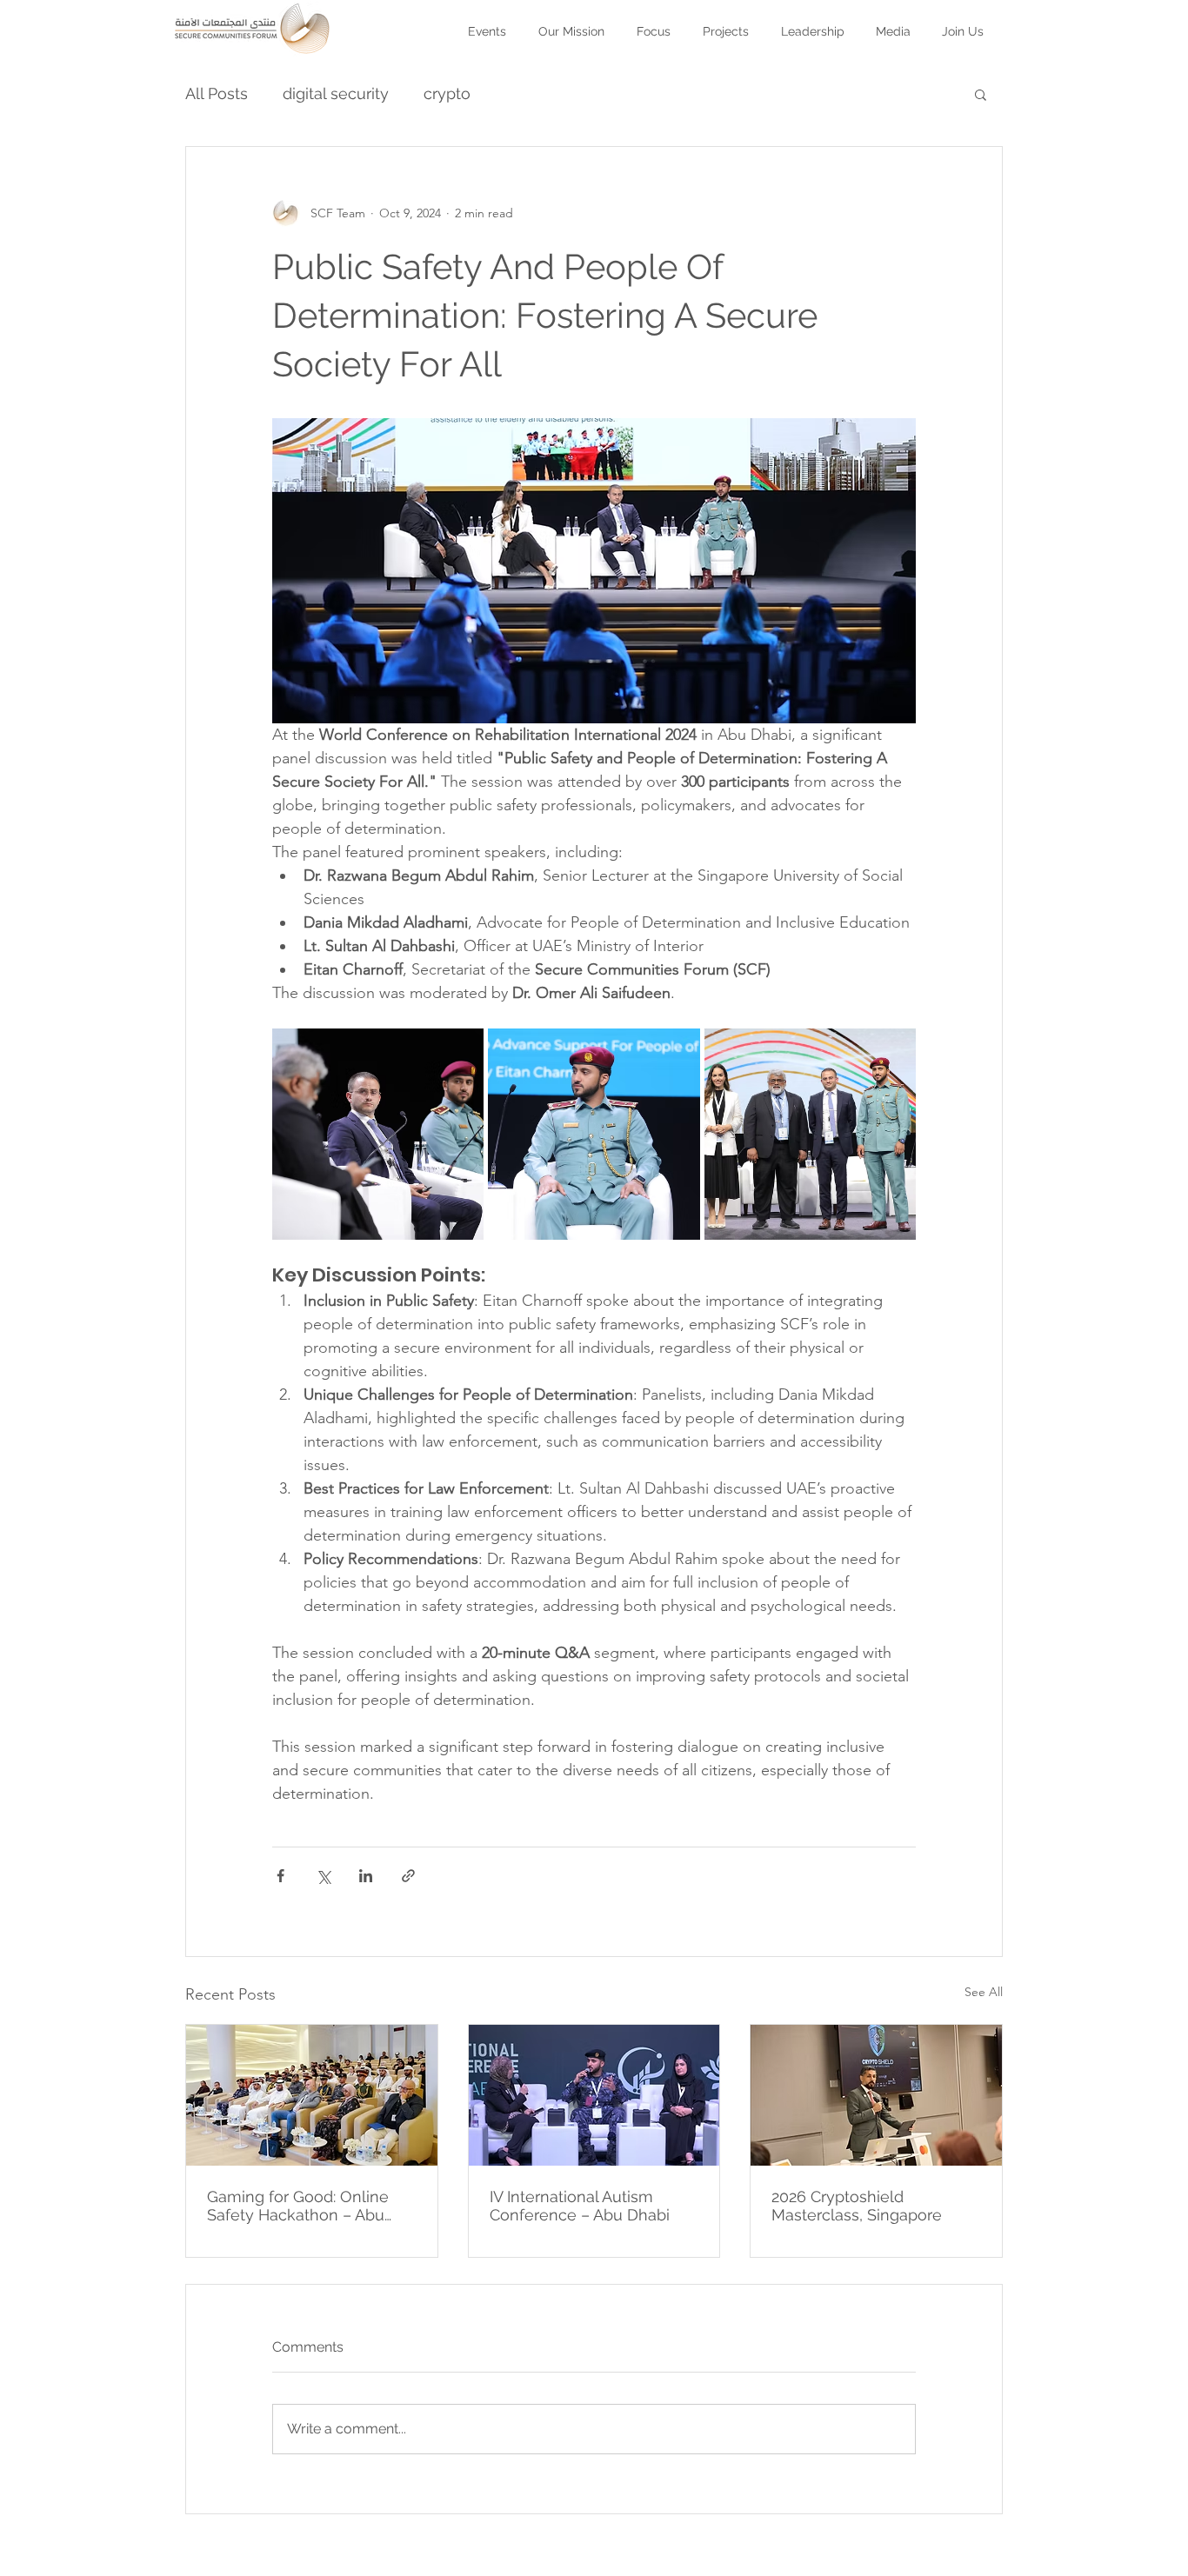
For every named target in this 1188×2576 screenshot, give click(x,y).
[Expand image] (378, 1134)
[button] (726, 23)
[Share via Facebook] (280, 1876)
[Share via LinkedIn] (366, 1876)
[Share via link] (408, 1876)
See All (984, 1992)
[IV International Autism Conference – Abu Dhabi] (594, 2095)
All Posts (217, 93)
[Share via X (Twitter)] (323, 1876)
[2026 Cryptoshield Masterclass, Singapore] (876, 2095)
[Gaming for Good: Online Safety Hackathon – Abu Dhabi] (312, 2095)
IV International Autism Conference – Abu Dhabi (580, 2206)
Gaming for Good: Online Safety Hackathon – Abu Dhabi (298, 2206)
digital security (336, 93)
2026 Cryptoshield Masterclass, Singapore (857, 2206)
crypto (447, 93)
